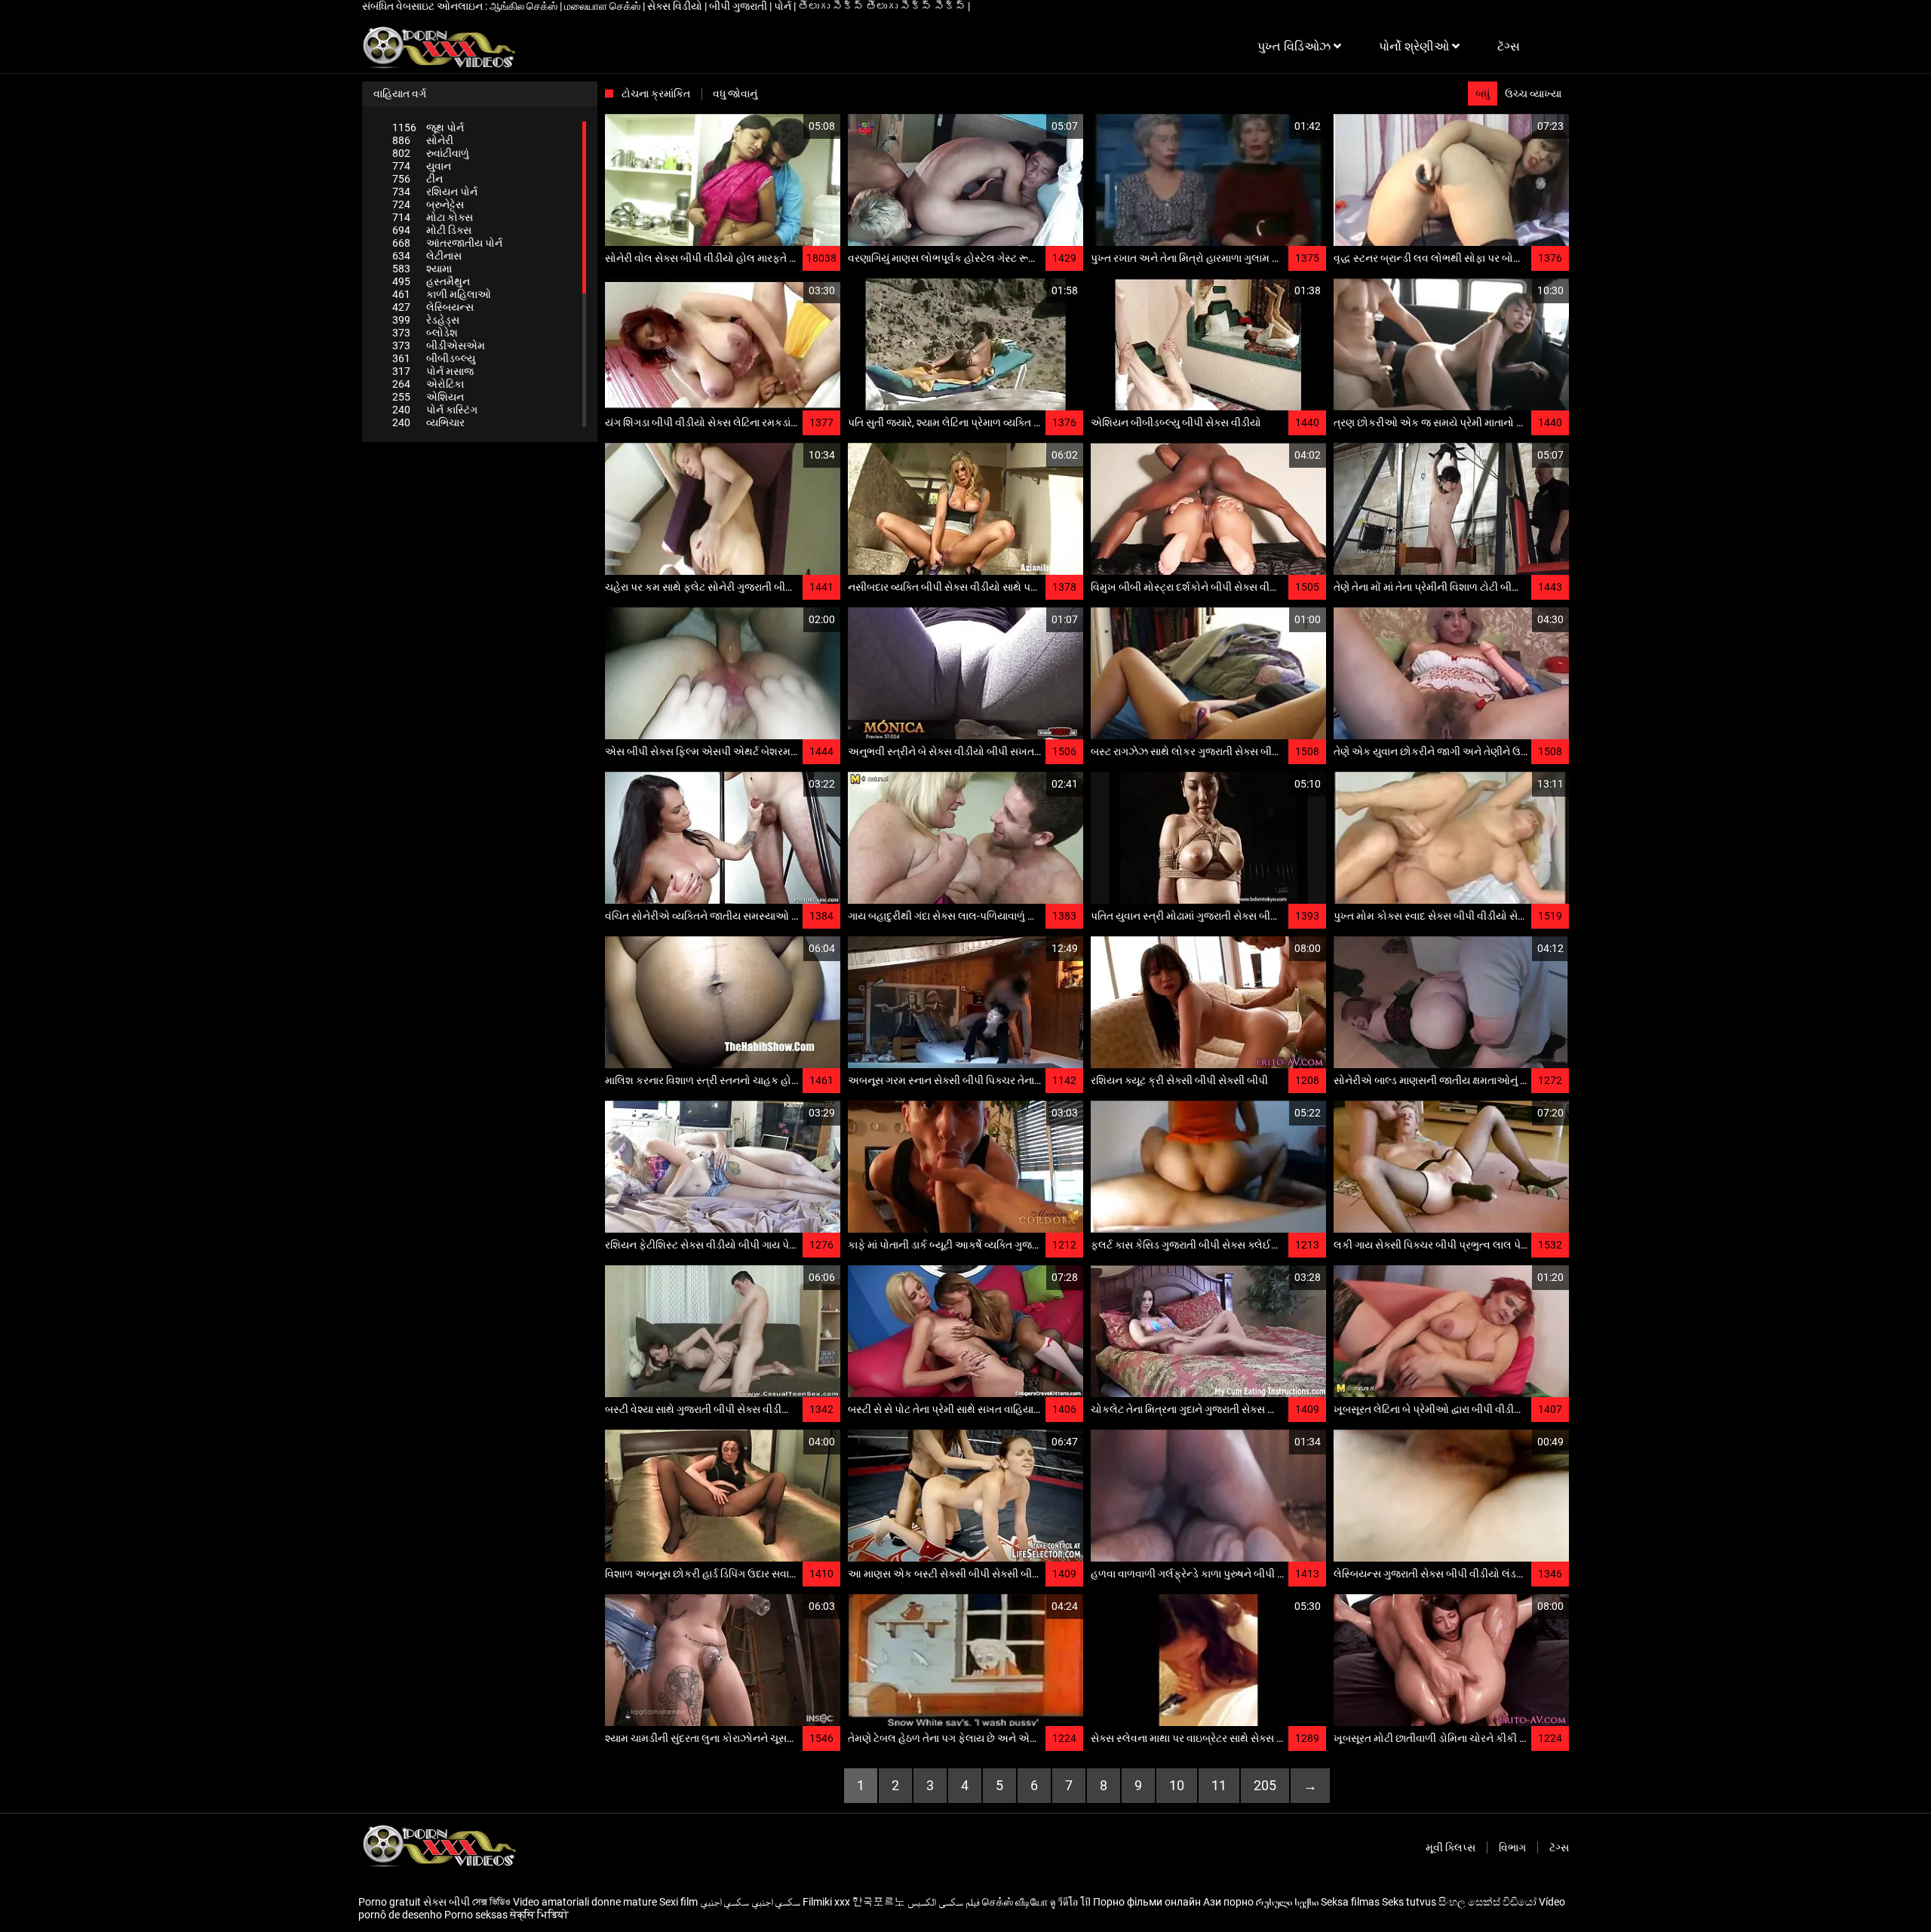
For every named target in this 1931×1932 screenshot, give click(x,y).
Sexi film (678, 1902)
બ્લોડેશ (425, 333)
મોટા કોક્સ (433, 217)
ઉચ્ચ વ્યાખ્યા (1533, 94)
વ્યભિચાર (428, 422)
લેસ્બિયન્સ (433, 307)
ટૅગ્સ (1559, 1848)
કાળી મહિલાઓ (442, 294)
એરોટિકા (428, 384)
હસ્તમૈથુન (431, 281)
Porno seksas (476, 1915)
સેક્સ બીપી (447, 1902)
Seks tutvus (1409, 1902)
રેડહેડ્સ (426, 320)
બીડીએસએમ (439, 346)
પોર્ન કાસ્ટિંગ (435, 410)
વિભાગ (1512, 1848)
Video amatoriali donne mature (585, 1902)
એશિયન (428, 397)
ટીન (418, 179)
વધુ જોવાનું (735, 94)
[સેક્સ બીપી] (439, 47)
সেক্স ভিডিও (491, 1902)
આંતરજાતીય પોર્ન (447, 243)
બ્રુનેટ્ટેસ (428, 204)
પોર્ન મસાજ (433, 371)
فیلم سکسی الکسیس (944, 1902)
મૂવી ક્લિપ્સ (1451, 1848)
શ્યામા (422, 269)
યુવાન (422, 166)
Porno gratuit (390, 1902)
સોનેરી (423, 140)
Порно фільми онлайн (1147, 1902)
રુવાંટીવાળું (431, 153)
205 (1265, 1785)
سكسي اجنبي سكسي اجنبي (750, 1902)
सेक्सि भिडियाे (539, 1915)
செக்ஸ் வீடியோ (1015, 1902)
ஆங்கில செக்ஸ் (525, 6)
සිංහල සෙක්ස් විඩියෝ (1487, 1902)
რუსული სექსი (1287, 1902)
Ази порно (1228, 1902)
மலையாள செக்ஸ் (603, 6)
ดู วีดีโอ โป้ (1070, 1902)
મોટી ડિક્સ (432, 230)
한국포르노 (879, 1902)
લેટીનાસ (427, 256)
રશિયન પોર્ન (435, 192)
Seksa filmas (1350, 1902)
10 (1177, 1785)
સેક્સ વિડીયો (676, 6)
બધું (1483, 94)
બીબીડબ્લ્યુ (434, 358)
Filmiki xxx (826, 1902)
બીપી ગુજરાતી (739, 6)
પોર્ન (784, 6)
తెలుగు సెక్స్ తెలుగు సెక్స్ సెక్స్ (883, 6)
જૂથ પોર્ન (428, 127)
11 (1219, 1785)
